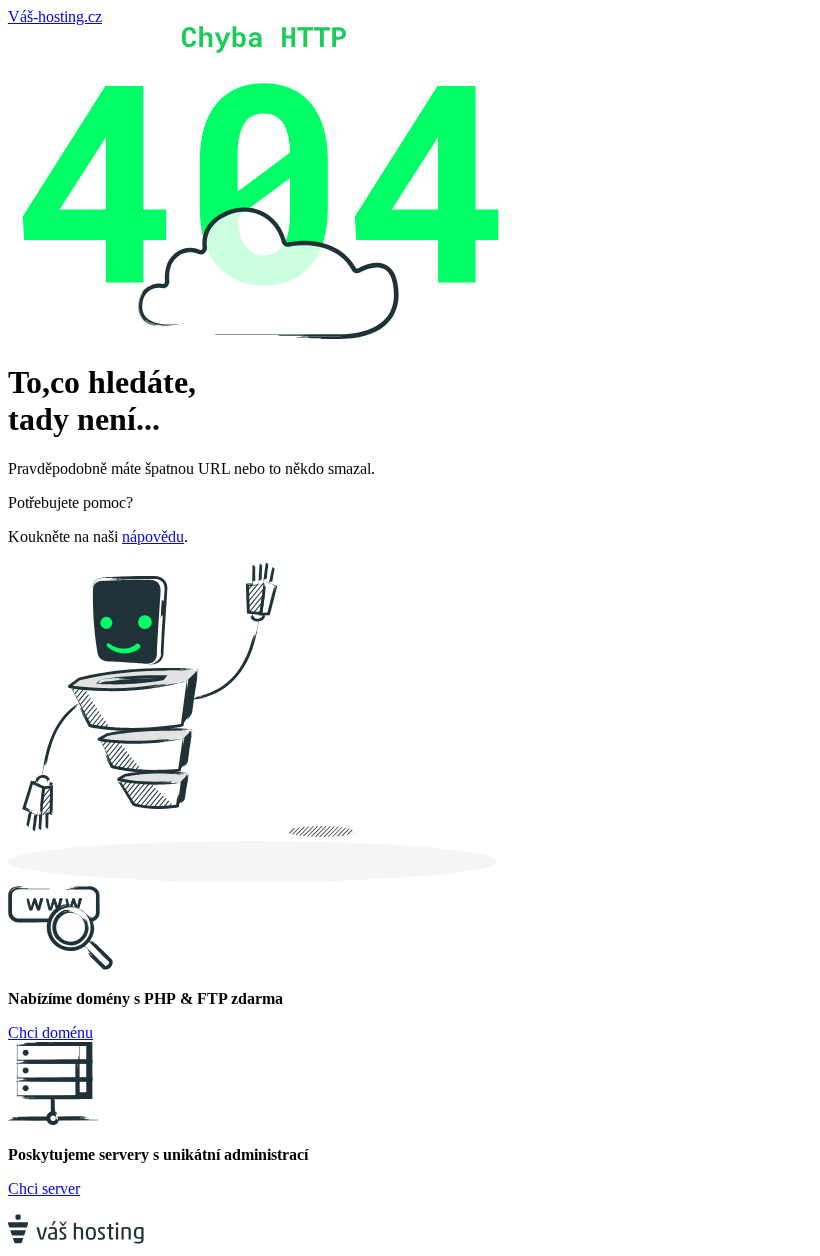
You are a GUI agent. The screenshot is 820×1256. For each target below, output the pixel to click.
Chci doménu (50, 1032)
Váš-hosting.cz (55, 16)
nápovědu (153, 536)
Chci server (44, 1188)
